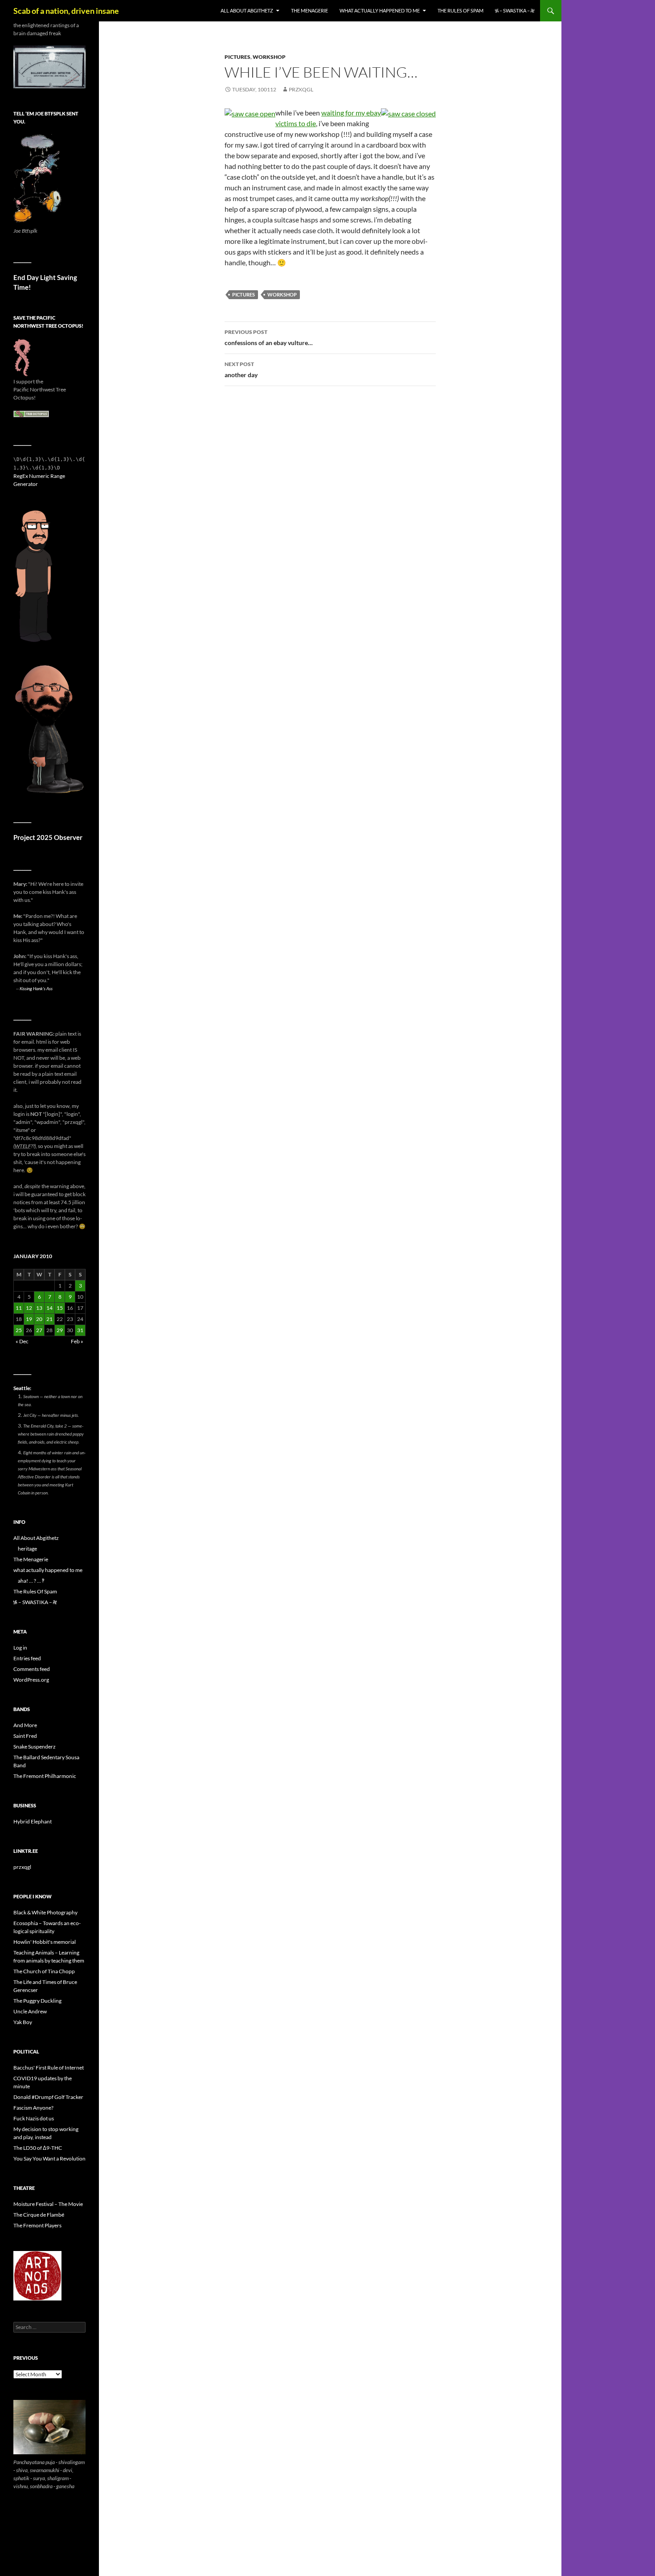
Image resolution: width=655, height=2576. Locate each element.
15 (60, 1308)
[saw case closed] (408, 113)
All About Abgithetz (247, 10)
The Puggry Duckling (37, 2001)
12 (29, 1308)
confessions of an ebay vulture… (269, 337)
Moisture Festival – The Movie (48, 2204)
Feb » (77, 1341)
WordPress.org (31, 1680)
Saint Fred (25, 1736)
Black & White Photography (45, 1912)
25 (19, 1330)
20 (39, 1319)
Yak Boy (23, 2022)
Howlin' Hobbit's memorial (45, 1942)
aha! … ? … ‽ (31, 1581)
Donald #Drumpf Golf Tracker (48, 2097)
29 (60, 1330)
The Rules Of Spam (461, 10)
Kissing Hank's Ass (36, 988)
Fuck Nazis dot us (34, 2118)
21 (49, 1319)
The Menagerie (309, 10)
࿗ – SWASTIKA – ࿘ (515, 10)
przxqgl (301, 89)
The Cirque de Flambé (39, 2215)
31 (80, 1330)
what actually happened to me (380, 10)
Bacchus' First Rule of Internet (49, 2068)
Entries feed (27, 1658)
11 (19, 1308)
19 (29, 1319)
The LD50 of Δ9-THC (38, 2148)
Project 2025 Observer (48, 837)
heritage (27, 1549)
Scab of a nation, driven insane (66, 11)
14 (49, 1308)
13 (39, 1308)
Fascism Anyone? (33, 2108)
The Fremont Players (37, 2225)
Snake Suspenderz (35, 1747)
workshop (269, 57)
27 (39, 1330)
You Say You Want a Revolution (49, 2158)
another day (241, 370)
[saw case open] (250, 113)
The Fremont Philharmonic (45, 1776)
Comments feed (32, 1669)
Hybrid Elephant (33, 1821)
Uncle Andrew (30, 2011)
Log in (20, 1648)
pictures (237, 57)
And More (25, 1725)
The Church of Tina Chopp (44, 1971)
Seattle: (22, 1388)
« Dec (22, 1341)
